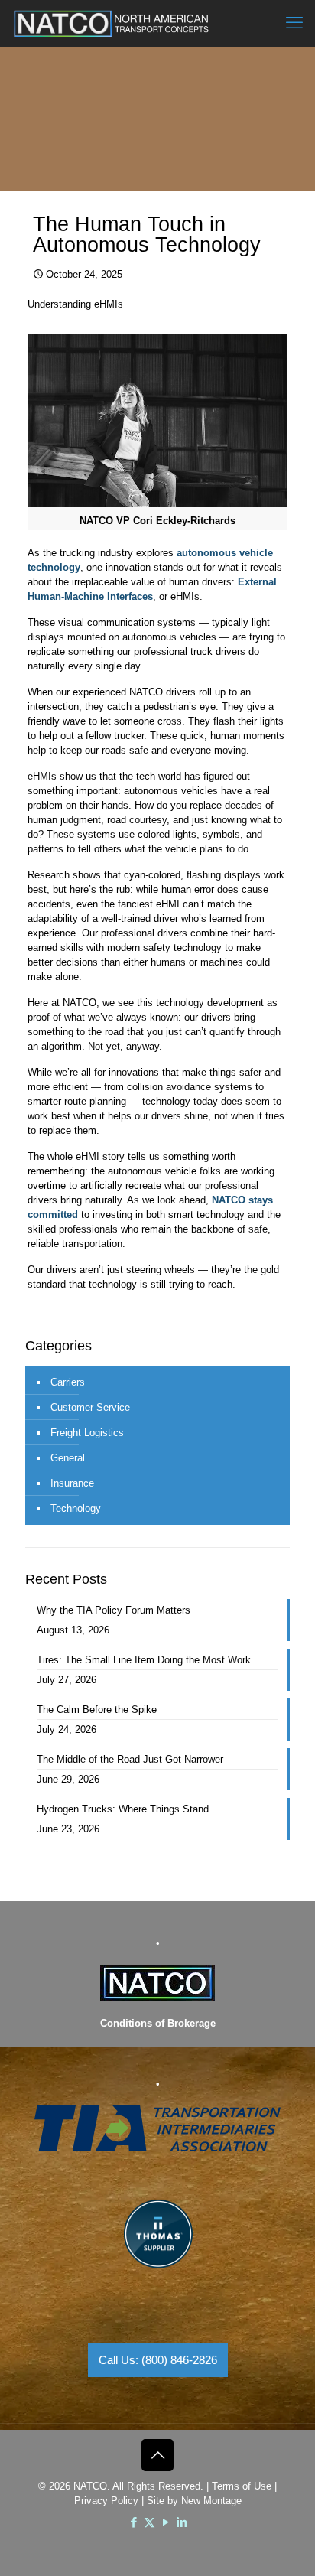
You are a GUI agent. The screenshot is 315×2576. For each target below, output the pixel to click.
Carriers (68, 1382)
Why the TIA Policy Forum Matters (114, 1610)
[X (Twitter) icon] (149, 2522)
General (68, 1458)
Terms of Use (242, 2486)
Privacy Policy (106, 2501)
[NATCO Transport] (111, 23)
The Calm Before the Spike (97, 1710)
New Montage (211, 2501)
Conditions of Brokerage (158, 2023)
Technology (76, 1508)
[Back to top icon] (157, 2455)
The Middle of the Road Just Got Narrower (130, 1759)
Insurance (72, 1483)
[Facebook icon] (133, 2522)
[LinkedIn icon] (182, 2522)
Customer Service (90, 1407)
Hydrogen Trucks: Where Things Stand (123, 1809)
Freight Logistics (87, 1433)
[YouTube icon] (166, 2522)
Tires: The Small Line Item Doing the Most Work (144, 1660)
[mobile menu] (294, 23)
